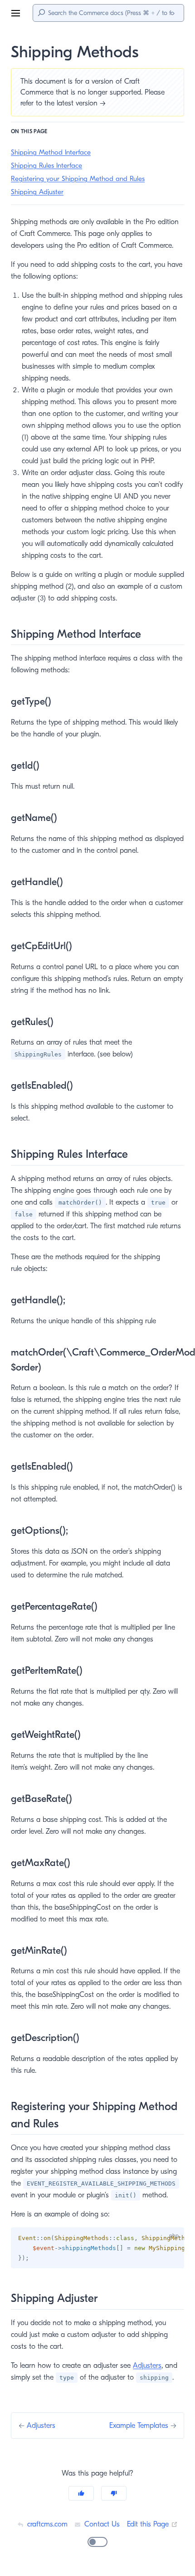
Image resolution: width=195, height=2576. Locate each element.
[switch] (97, 2542)
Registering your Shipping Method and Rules (78, 179)
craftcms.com (46, 2524)
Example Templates (140, 2426)
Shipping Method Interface (51, 152)
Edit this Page (152, 2524)
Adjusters (147, 2366)
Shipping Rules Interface (46, 165)
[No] (114, 2493)
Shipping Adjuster (37, 192)
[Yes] (81, 2493)
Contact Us (101, 2524)
